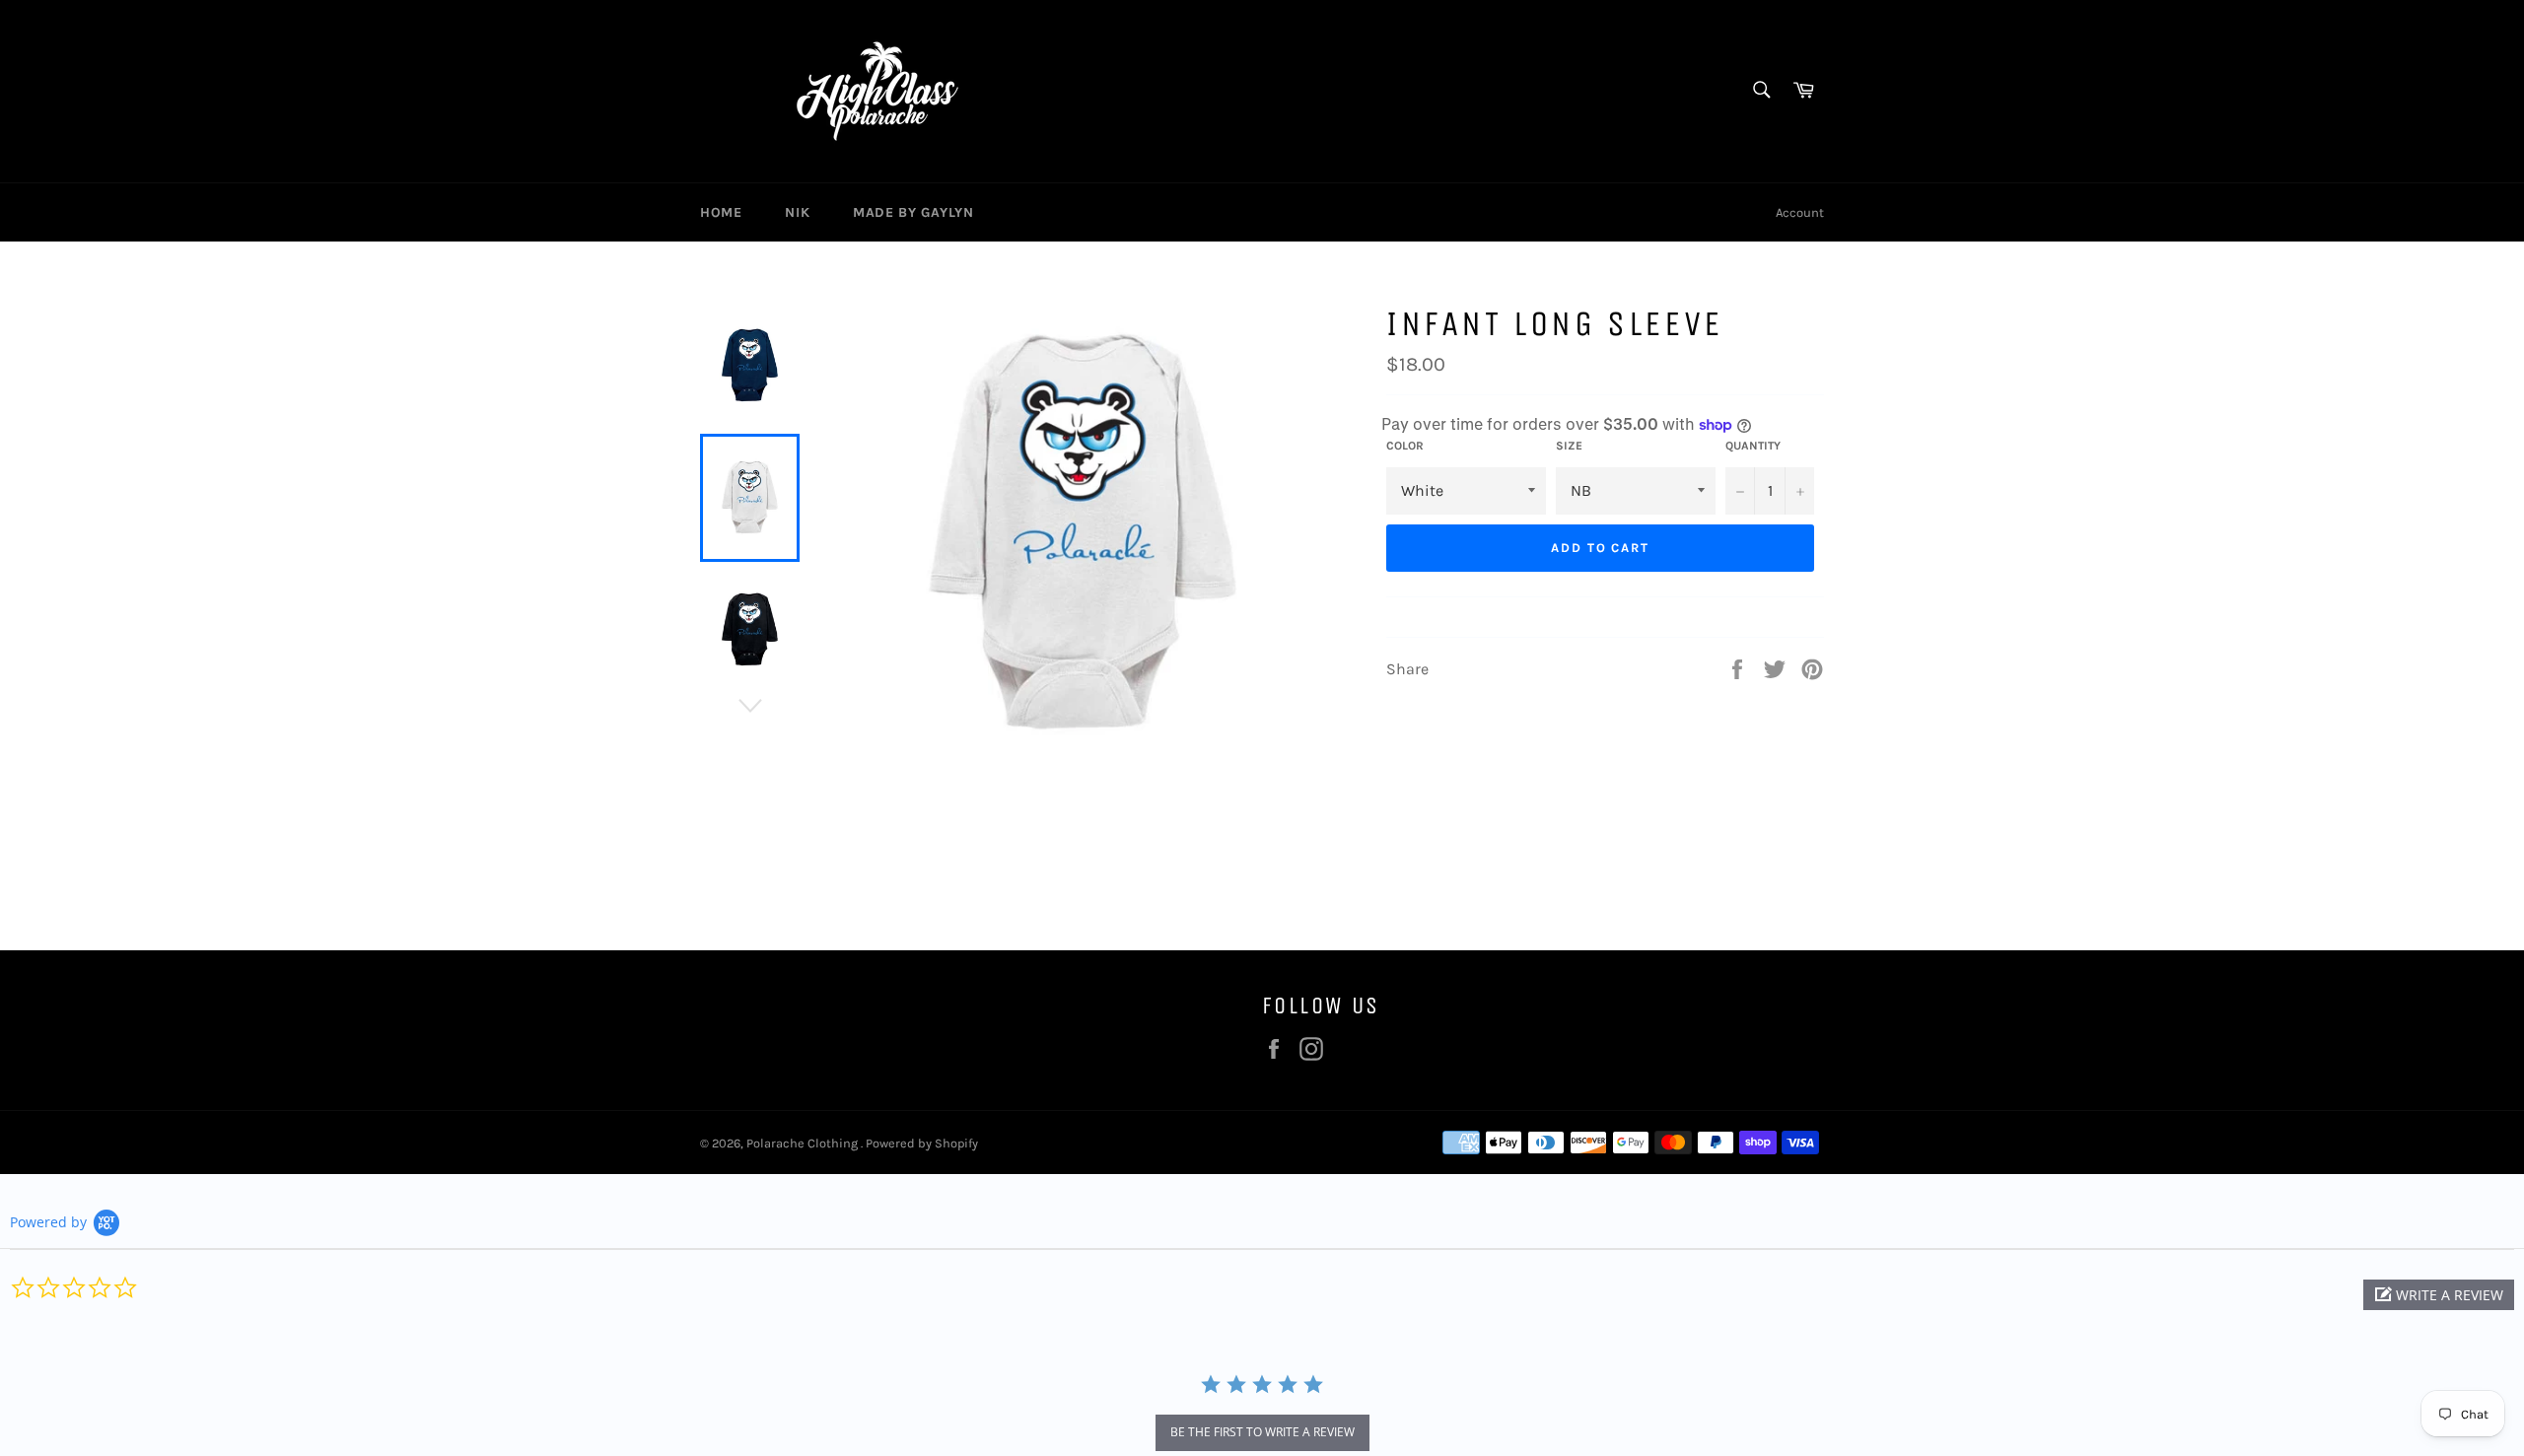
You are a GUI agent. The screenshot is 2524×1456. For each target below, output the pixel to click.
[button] (2439, 1295)
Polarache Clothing (804, 1143)
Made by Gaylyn (913, 212)
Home (721, 212)
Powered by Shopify (922, 1143)
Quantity (1753, 446)
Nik (797, 212)
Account (1800, 212)
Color (1405, 446)
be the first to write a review (1262, 1432)
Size (1569, 446)
